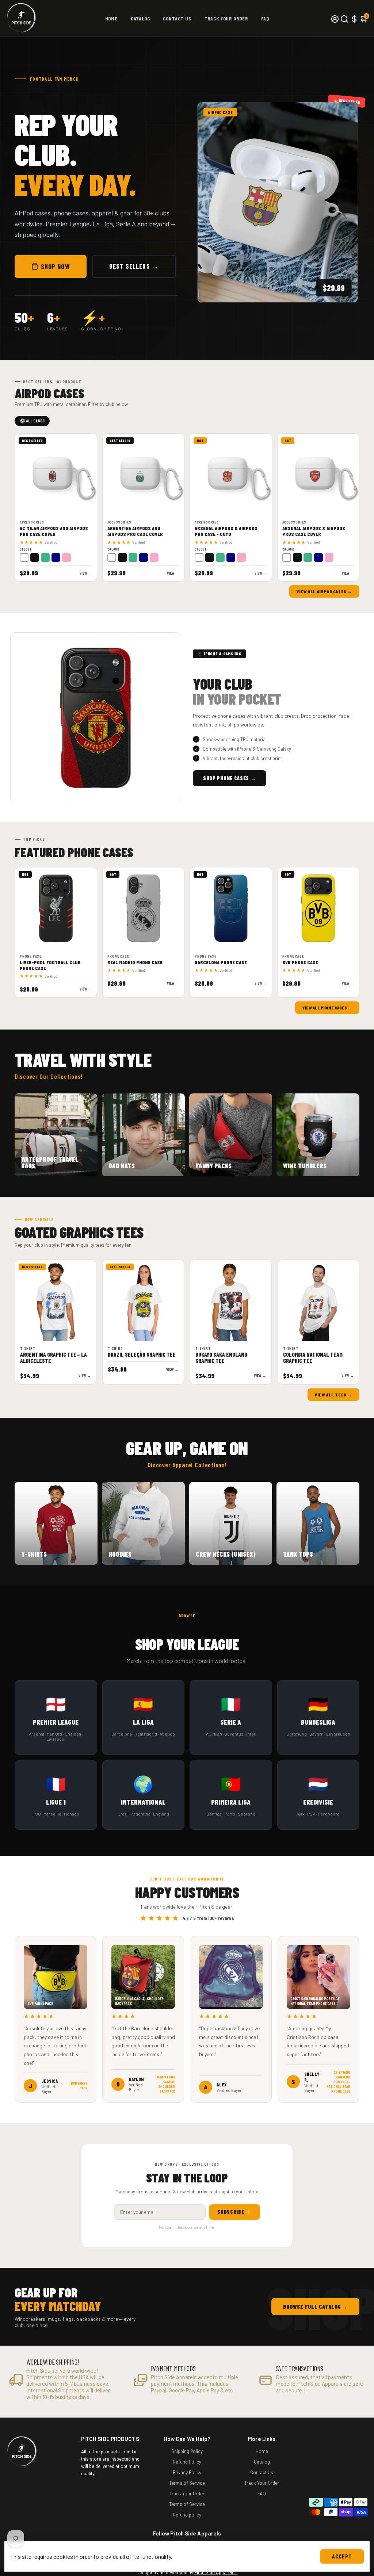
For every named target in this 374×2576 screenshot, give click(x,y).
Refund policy (187, 2514)
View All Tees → (333, 1395)
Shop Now (55, 267)
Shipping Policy (187, 2451)
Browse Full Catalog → (315, 2307)
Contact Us (177, 18)
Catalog (140, 18)
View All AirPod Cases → (324, 591)
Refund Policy (187, 2462)
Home (111, 18)
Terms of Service (187, 2483)
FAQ (265, 18)
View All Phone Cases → (327, 1008)
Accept (342, 2556)
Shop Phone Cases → (230, 778)
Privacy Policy (187, 2472)
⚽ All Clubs (32, 421)
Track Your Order (226, 18)
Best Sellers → (134, 266)
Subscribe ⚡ (235, 2212)
